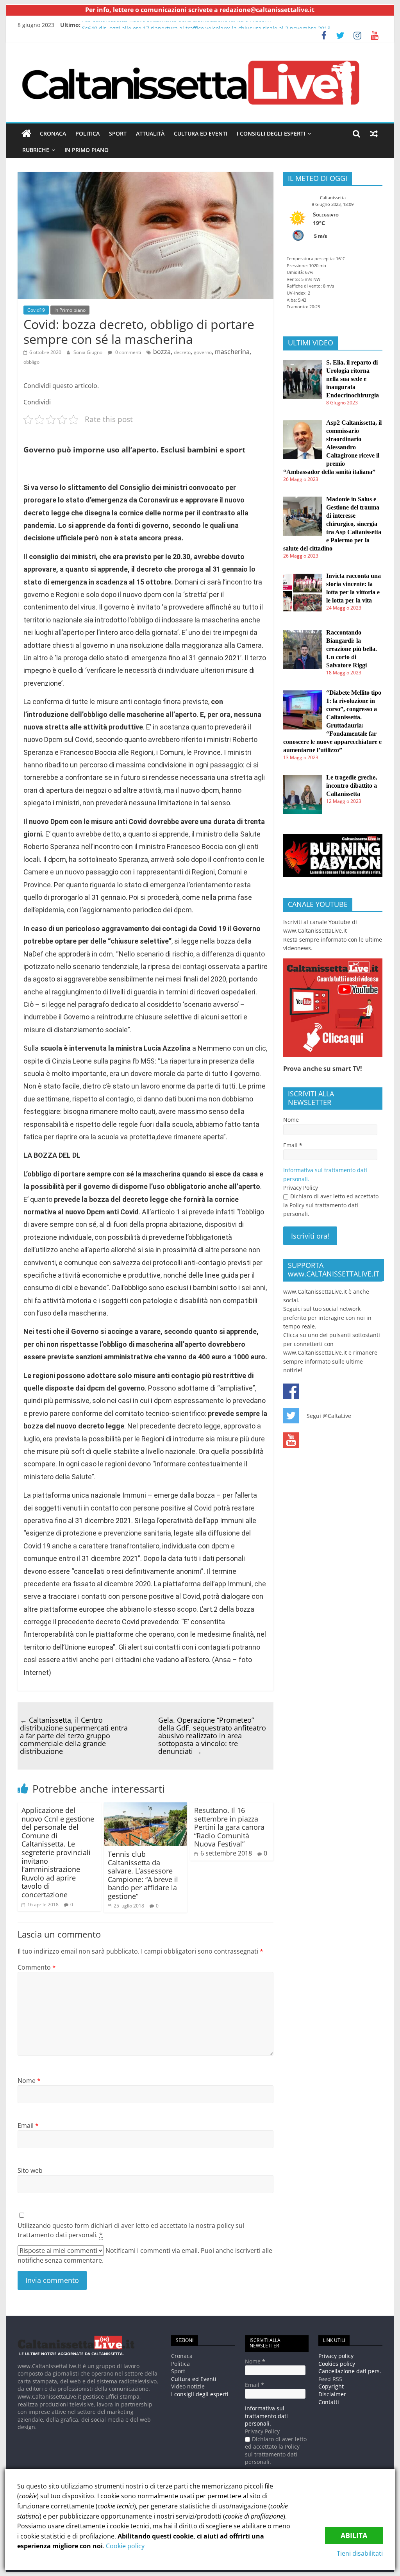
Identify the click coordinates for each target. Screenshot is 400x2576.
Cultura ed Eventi (201, 133)
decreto (182, 352)
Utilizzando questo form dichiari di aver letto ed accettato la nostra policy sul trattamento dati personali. (131, 2230)
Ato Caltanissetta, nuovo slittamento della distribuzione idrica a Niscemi (177, 25)
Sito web (30, 2170)
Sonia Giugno (88, 352)
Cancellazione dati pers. (350, 2371)
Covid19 (36, 310)
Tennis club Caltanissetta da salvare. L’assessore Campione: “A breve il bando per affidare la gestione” (143, 1875)
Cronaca (53, 133)
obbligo (31, 362)
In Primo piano (87, 150)
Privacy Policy (301, 1188)
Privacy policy (336, 2356)
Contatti (329, 2402)
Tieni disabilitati (360, 2553)
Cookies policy (337, 2364)
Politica (87, 133)
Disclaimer (332, 2394)
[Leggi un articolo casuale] (374, 134)
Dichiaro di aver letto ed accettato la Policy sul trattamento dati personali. (331, 1205)
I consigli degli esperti (271, 133)
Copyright (331, 2386)
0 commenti (128, 352)
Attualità (150, 133)
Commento (37, 1967)
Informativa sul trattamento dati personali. (266, 2416)
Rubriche (36, 150)
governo (203, 352)
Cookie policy (125, 2546)
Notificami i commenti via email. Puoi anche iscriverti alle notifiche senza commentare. (145, 2255)
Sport (118, 133)
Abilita (354, 2535)
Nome (29, 2081)
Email (28, 2126)
